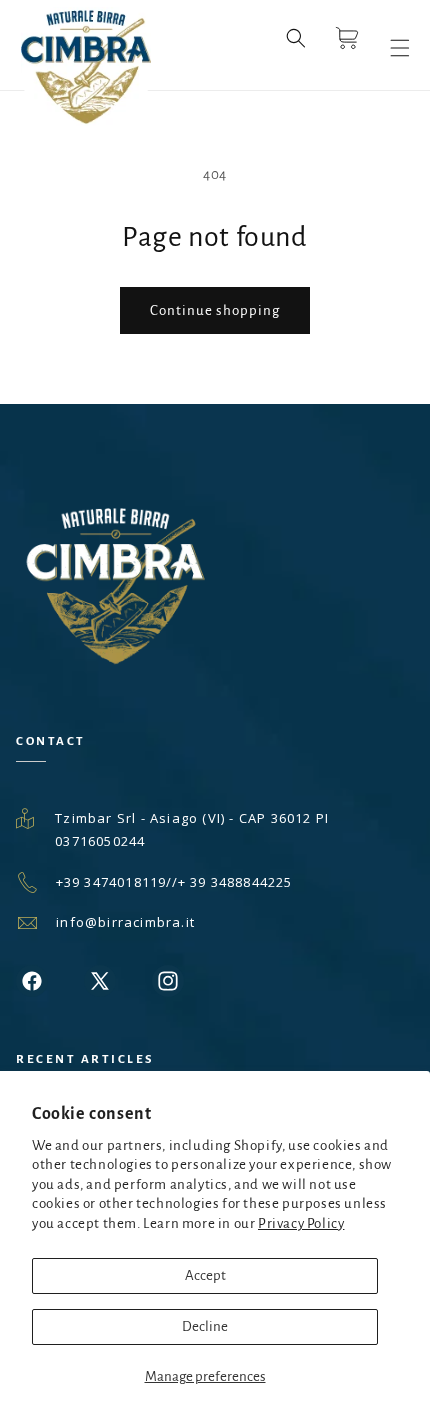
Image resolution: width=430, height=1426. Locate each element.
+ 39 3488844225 (235, 882)
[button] (296, 48)
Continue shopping (215, 310)
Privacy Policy (301, 1223)
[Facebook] (32, 981)
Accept (205, 1275)
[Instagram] (168, 981)
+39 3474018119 (111, 882)
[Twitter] (100, 981)
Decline (205, 1326)
